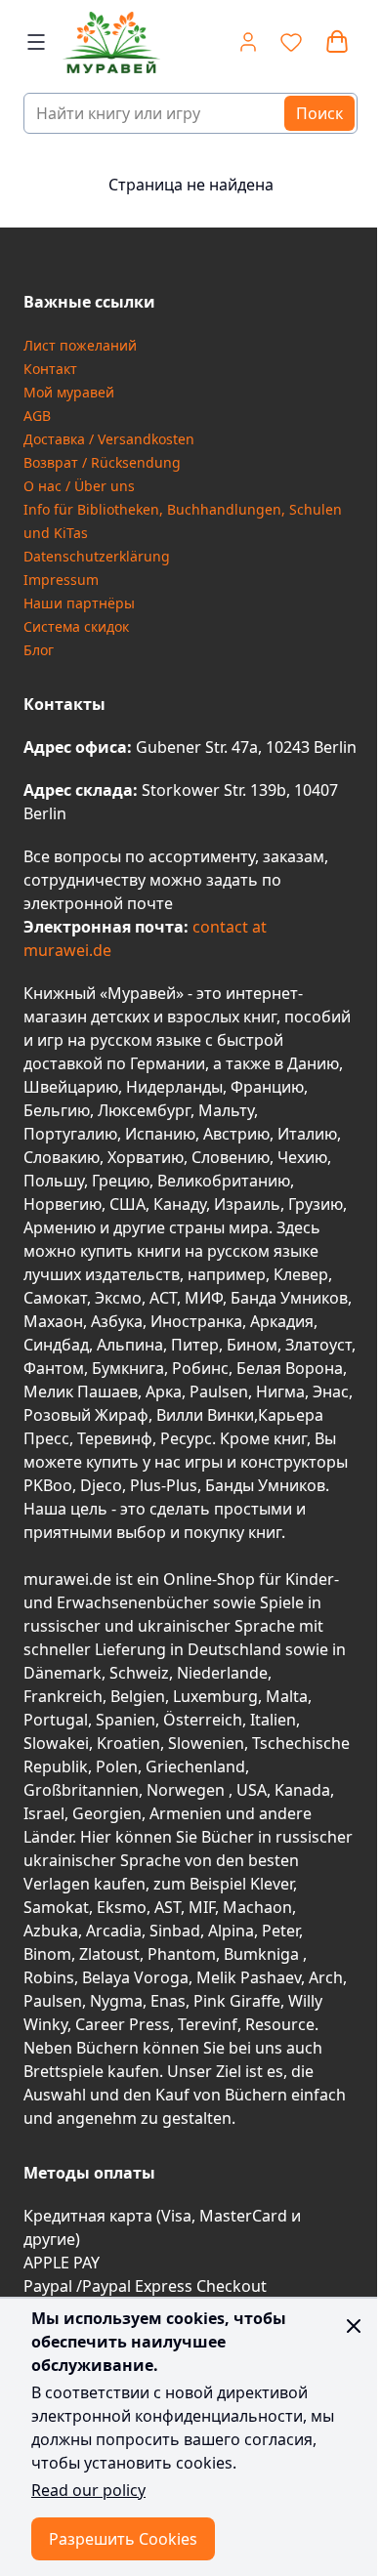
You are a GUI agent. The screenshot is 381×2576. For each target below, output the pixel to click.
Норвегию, (64, 1204)
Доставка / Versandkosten (109, 439)
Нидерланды (174, 1087)
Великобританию (224, 1181)
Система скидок (76, 626)
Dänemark (63, 1673)
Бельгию (57, 1110)
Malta (287, 1696)
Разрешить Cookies (123, 2539)
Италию (307, 1134)
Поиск (319, 113)
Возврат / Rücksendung (102, 462)
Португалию (70, 1134)
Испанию (160, 1134)
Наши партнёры (79, 603)
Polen (117, 1766)
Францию (267, 1087)
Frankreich (63, 1696)
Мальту (226, 1110)
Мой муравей (69, 392)
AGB (37, 415)
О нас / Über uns (79, 486)
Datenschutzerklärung (97, 556)
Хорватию (146, 1157)
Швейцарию (71, 1087)
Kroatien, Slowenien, (174, 1743)
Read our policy (88, 2490)
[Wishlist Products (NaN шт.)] (291, 42)
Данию (313, 1063)
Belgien (138, 1696)
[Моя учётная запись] (248, 42)
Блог (39, 650)
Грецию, (123, 1181)
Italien (273, 1720)
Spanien (126, 1720)
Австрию (236, 1134)
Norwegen (188, 1790)
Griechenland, (197, 1766)
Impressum (61, 580)
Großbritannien (81, 1790)
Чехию (302, 1157)
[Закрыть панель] (354, 2326)
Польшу (54, 1181)
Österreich (203, 1720)
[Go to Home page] (110, 42)
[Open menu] (36, 42)
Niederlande (222, 1673)
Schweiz (139, 1673)
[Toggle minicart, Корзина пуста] (337, 42)
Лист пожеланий (80, 345)
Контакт (50, 369)
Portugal (56, 1720)
